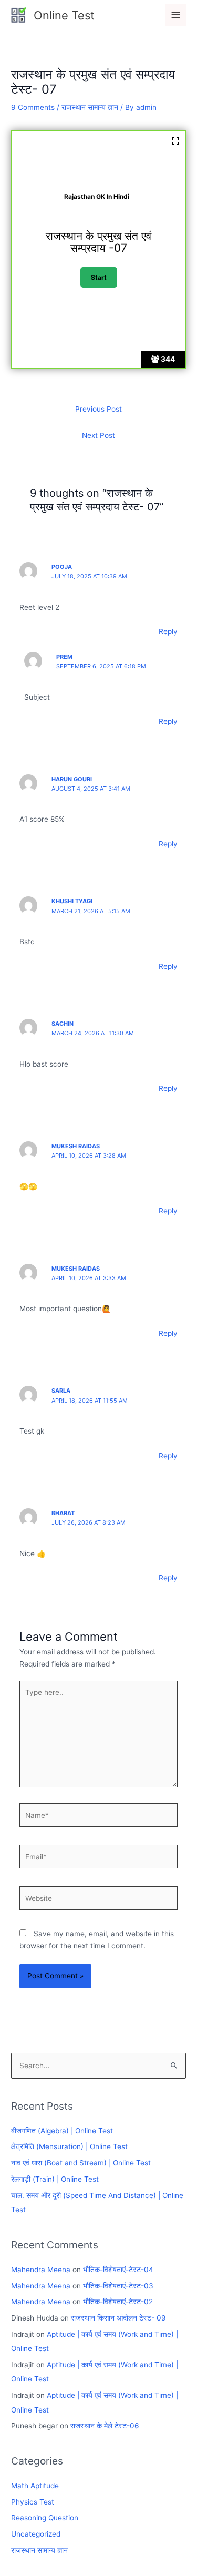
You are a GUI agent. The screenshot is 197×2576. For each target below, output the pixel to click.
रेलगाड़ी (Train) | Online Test (55, 2179)
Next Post (98, 435)
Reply (168, 631)
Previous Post (98, 409)
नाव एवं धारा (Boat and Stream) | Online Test (81, 2163)
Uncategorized (36, 2534)
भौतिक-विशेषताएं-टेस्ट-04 (118, 2270)
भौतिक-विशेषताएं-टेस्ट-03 (118, 2286)
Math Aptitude (35, 2486)
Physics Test (33, 2502)
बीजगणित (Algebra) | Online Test (62, 2131)
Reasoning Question (45, 2518)
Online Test (64, 15)
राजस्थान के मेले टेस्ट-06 (105, 2426)
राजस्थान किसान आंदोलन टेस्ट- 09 (118, 2318)
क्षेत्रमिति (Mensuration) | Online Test (69, 2146)
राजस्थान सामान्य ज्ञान (90, 107)
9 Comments (33, 107)
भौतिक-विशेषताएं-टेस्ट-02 (118, 2302)
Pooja (62, 567)
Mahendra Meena (41, 2270)
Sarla (61, 1391)
